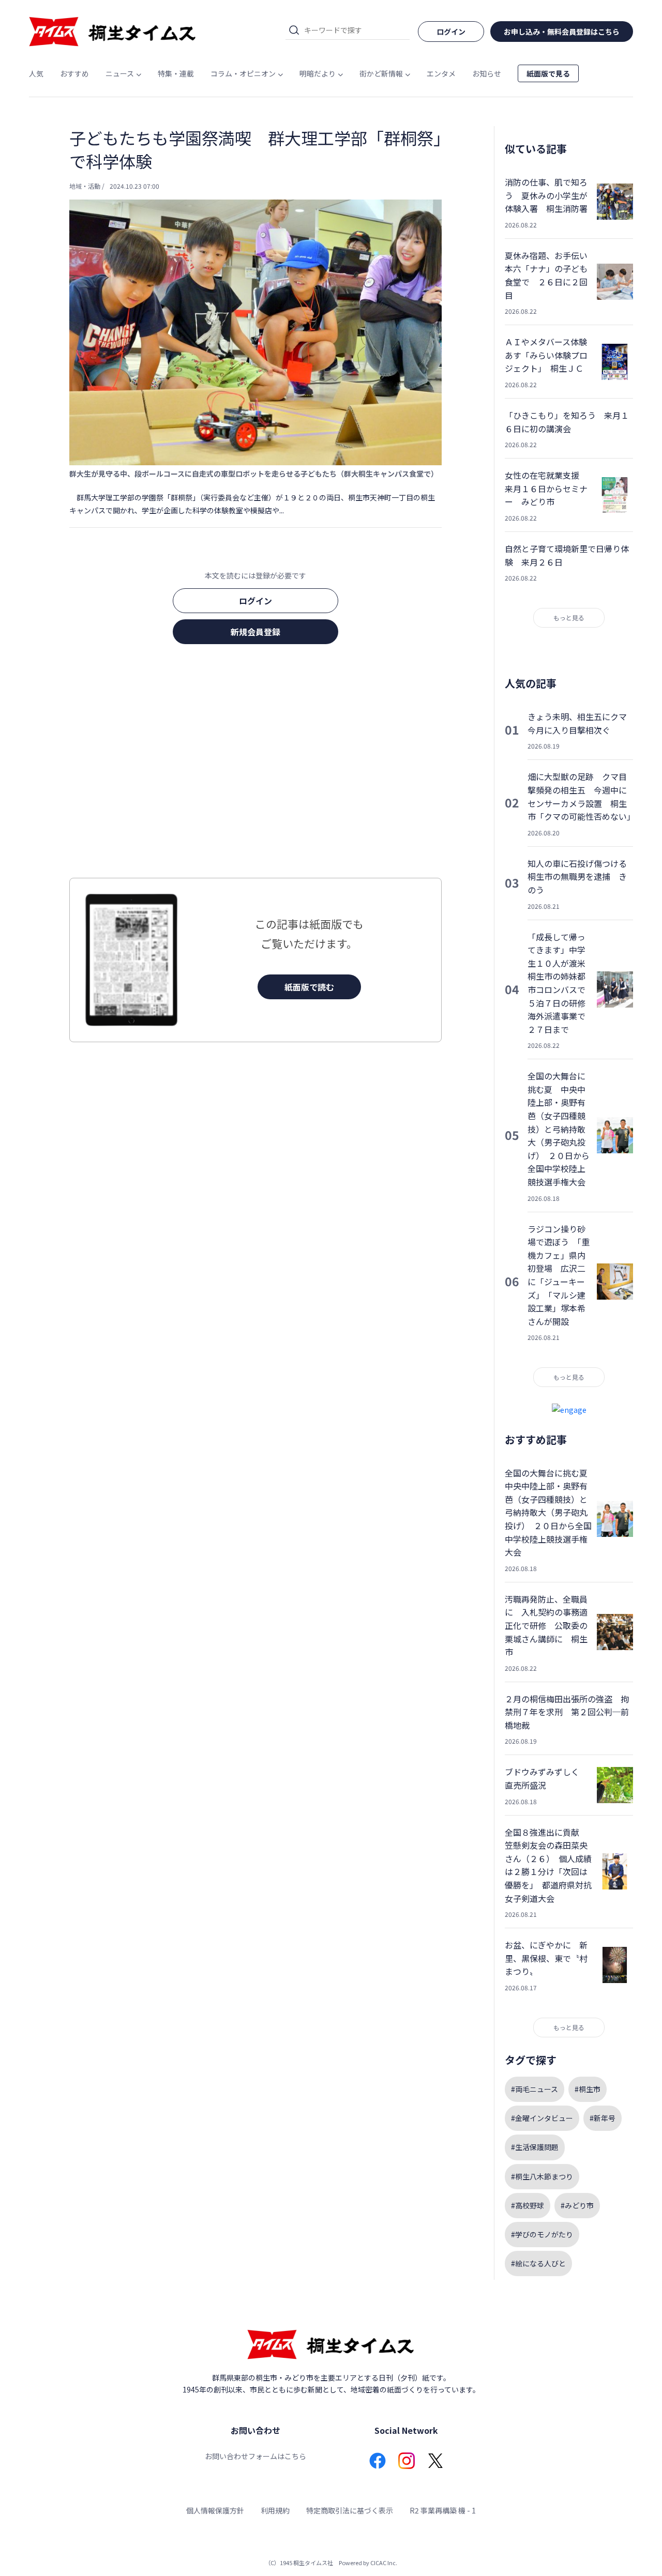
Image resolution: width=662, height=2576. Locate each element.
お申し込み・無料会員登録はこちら (562, 32)
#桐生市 (588, 2089)
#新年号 (603, 2118)
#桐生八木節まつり (542, 2176)
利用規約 (275, 2510)
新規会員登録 (255, 632)
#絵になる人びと (538, 2263)
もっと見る (569, 618)
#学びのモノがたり (542, 2234)
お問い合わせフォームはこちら (255, 2456)
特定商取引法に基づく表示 (350, 2510)
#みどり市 (577, 2205)
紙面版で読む (309, 987)
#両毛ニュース (535, 2089)
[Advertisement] (255, 764)
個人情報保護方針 (215, 2510)
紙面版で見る (548, 73)
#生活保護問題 (535, 2147)
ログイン (255, 601)
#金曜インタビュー (542, 2118)
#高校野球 (528, 2205)
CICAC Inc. (384, 2563)
